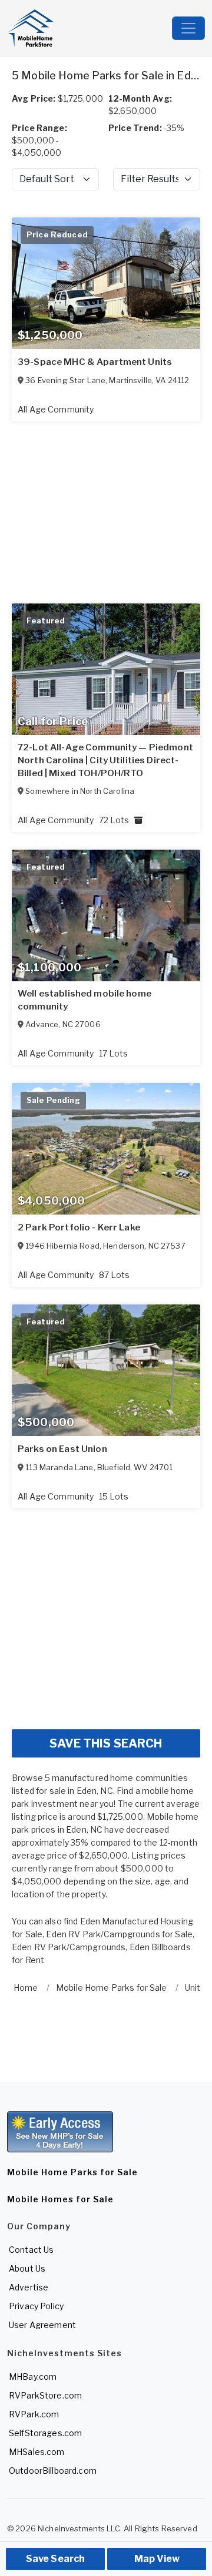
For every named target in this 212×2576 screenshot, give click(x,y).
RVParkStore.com (45, 2395)
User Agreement (42, 2325)
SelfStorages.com (45, 2433)
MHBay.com (33, 2377)
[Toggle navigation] (188, 28)
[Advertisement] (106, 1614)
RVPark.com (34, 2414)
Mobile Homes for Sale (60, 2199)
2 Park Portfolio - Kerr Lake (79, 1227)
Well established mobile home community (85, 1000)
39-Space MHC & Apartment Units (95, 362)
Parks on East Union (62, 1449)
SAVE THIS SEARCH (106, 1743)
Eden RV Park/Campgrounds (69, 1947)
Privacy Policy (36, 2306)
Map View (157, 2559)
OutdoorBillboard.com (53, 2471)
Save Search (56, 2559)
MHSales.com (37, 2452)
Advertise (29, 2287)
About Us (27, 2268)
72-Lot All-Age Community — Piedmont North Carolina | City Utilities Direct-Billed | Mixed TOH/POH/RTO (105, 760)
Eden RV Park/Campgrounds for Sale (119, 1934)
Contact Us (31, 2250)
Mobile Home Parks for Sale (72, 2172)
